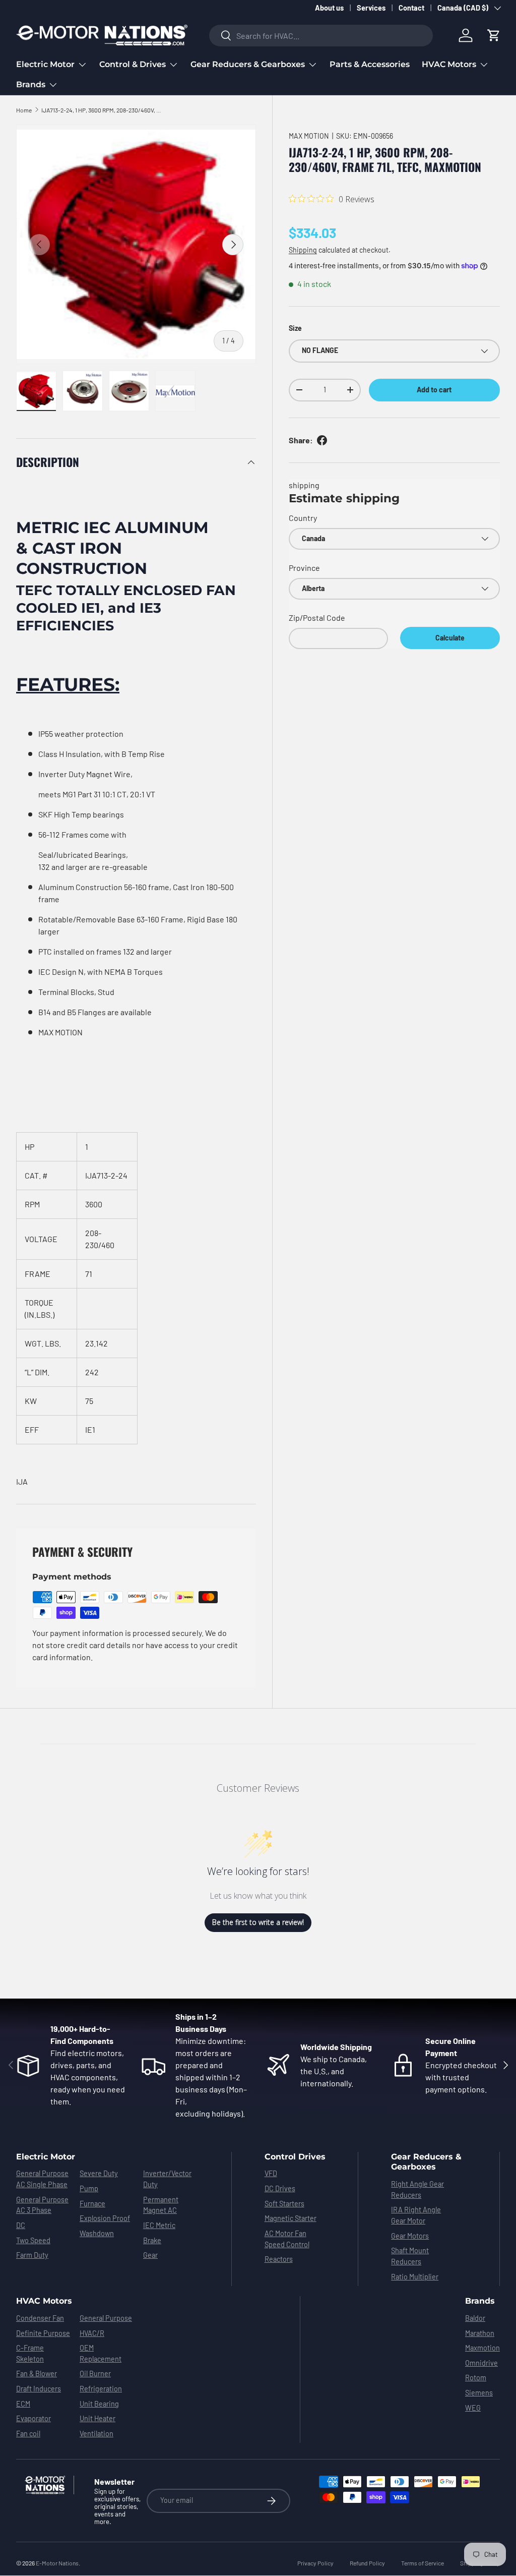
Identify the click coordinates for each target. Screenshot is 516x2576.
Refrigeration (101, 2389)
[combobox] (321, 36)
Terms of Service (423, 2563)
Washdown (97, 2233)
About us (329, 8)
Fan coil (28, 2434)
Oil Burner (95, 2374)
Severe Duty (99, 2173)
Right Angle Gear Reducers (417, 2189)
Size (295, 328)
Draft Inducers (39, 2389)
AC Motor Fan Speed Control (287, 2239)
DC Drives (280, 2188)
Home (24, 110)
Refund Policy (367, 2563)
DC (21, 2225)
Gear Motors (410, 2236)
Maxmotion (482, 2348)
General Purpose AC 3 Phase (42, 2205)
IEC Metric (159, 2225)
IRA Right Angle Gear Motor (416, 2215)
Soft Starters (284, 2204)
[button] (494, 35)
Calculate (450, 638)
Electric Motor (46, 2157)
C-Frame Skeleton (30, 2353)
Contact (411, 8)
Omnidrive (481, 2363)
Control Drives (295, 2157)
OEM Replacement (101, 2353)
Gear (150, 2255)
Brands (480, 2301)
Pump (89, 2188)
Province (304, 568)
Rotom (476, 2378)
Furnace (92, 2204)
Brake (152, 2240)
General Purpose (106, 2318)
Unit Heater (98, 2418)
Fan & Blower (37, 2374)
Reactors (279, 2259)
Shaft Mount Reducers (410, 2256)
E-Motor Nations (57, 2563)
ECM (23, 2404)
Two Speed (33, 2240)
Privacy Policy (315, 2563)
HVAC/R (92, 2333)
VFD (271, 2173)
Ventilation (96, 2434)
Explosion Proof (105, 2218)
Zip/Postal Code (317, 618)
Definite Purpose (43, 2333)
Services (371, 8)
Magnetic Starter (291, 2218)
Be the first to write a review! (258, 1922)
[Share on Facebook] (322, 440)
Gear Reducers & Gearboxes (426, 2162)
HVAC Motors (44, 2301)
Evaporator (34, 2418)
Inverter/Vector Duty (167, 2179)
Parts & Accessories (370, 64)
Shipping (303, 250)
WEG (473, 2408)
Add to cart (434, 390)
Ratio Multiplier (415, 2277)
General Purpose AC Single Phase (42, 2179)
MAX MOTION (309, 136)
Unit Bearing (99, 2404)
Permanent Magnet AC (161, 2205)
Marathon (480, 2333)
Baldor (475, 2318)
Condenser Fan (40, 2318)
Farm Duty (32, 2255)
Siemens (479, 2393)
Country (303, 518)
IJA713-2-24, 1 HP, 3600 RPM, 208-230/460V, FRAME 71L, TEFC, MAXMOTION (102, 110)
